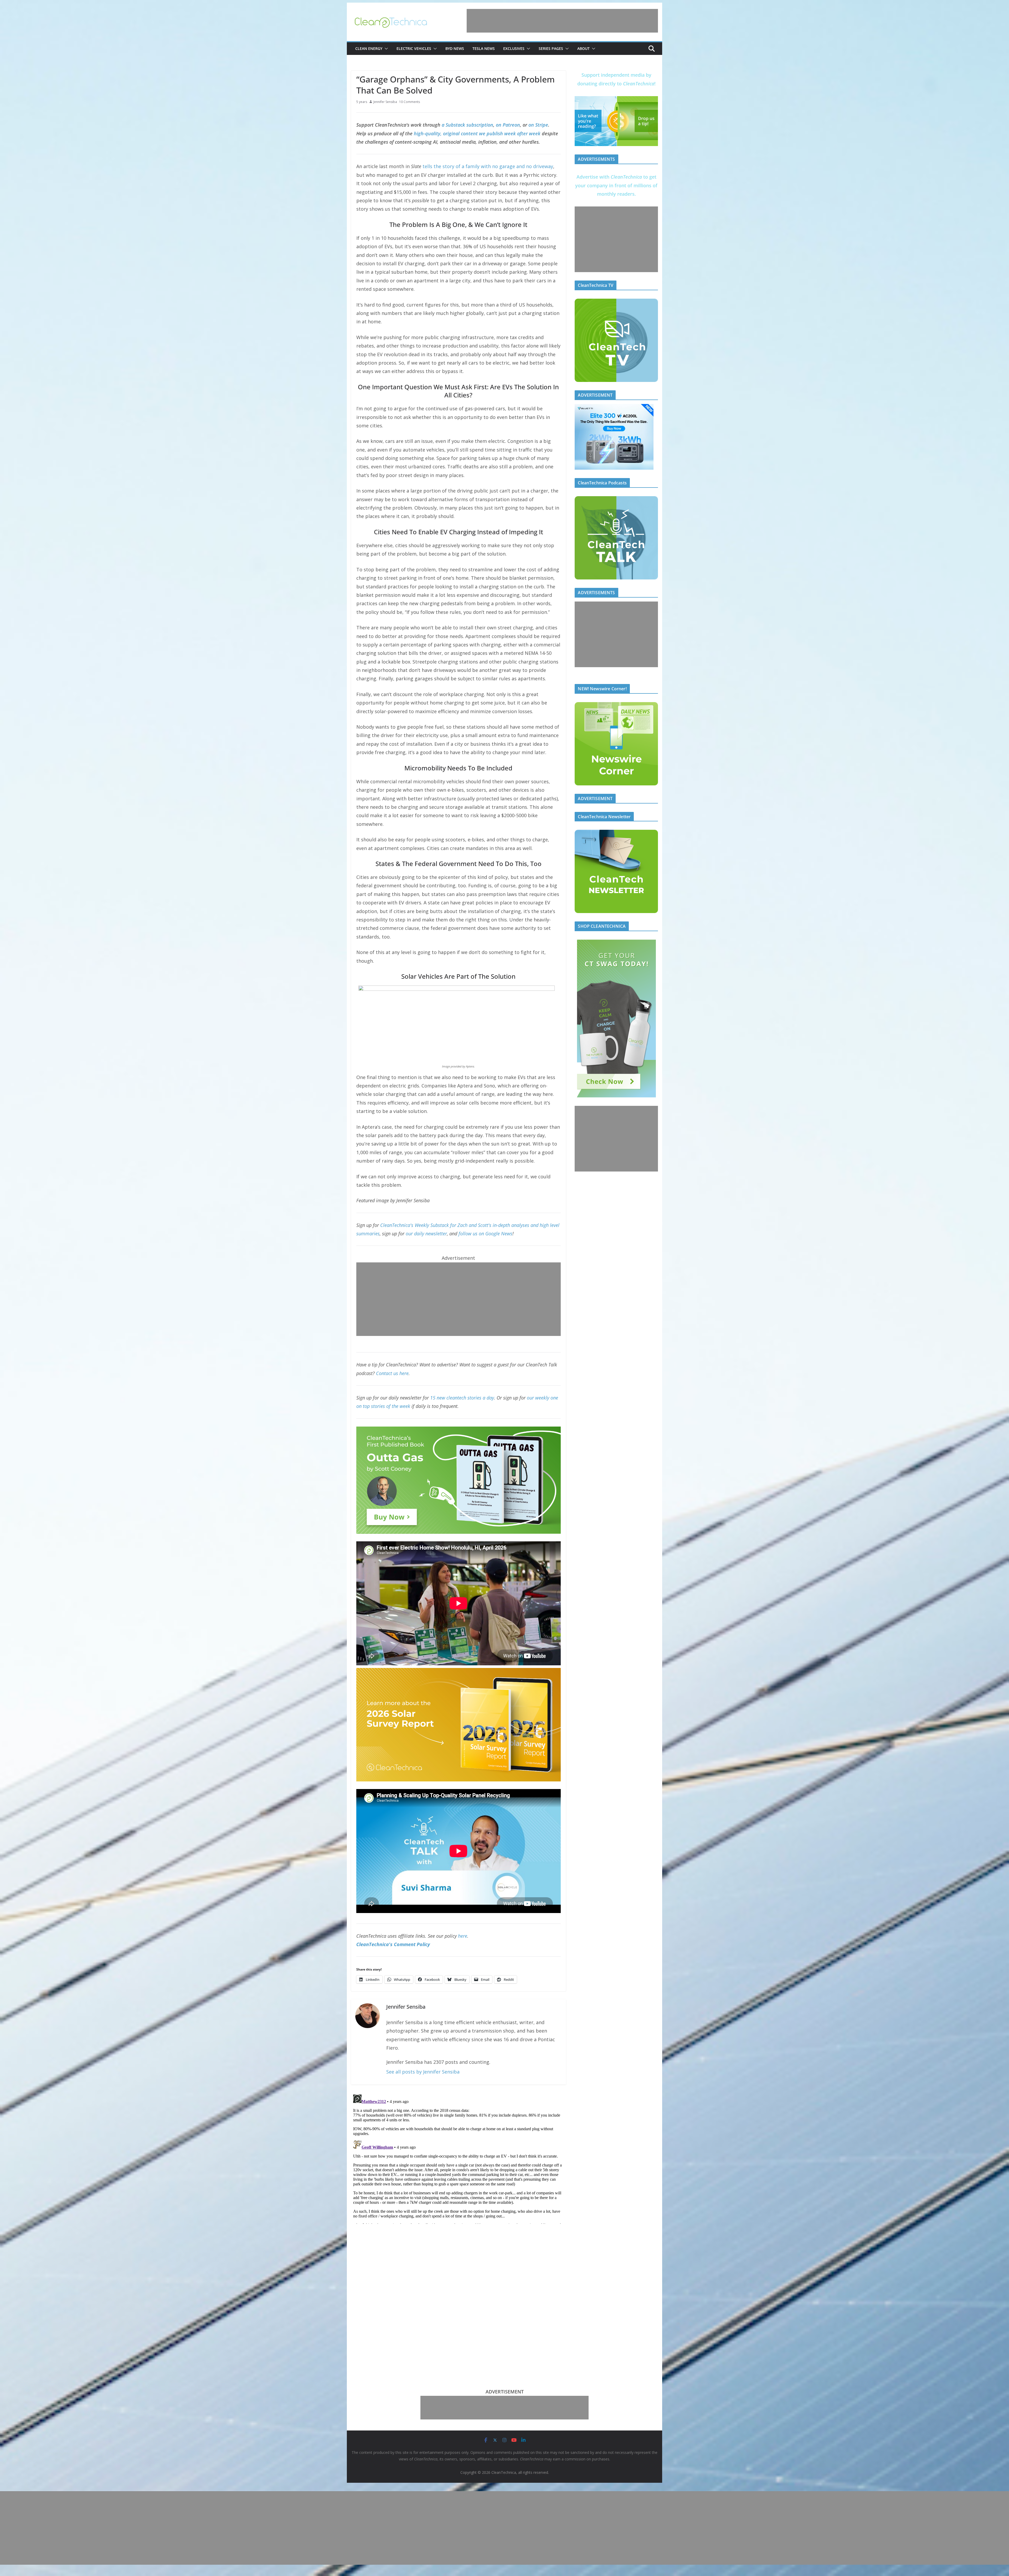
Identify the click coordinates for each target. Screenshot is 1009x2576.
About (583, 48)
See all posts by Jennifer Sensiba (423, 2072)
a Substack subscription (467, 125)
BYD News (455, 48)
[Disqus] (459, 2158)
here (463, 1936)
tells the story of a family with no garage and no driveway (488, 166)
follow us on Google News (485, 1233)
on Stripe (538, 125)
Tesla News (484, 48)
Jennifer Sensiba (385, 102)
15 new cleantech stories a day (462, 1398)
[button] (385, 49)
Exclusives (514, 48)
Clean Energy (369, 48)
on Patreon (508, 125)
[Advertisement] (562, 21)
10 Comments (410, 102)
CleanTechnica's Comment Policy (393, 1944)
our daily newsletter (426, 1233)
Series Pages (551, 48)
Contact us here (392, 1373)
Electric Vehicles (414, 48)
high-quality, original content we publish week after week (477, 133)
